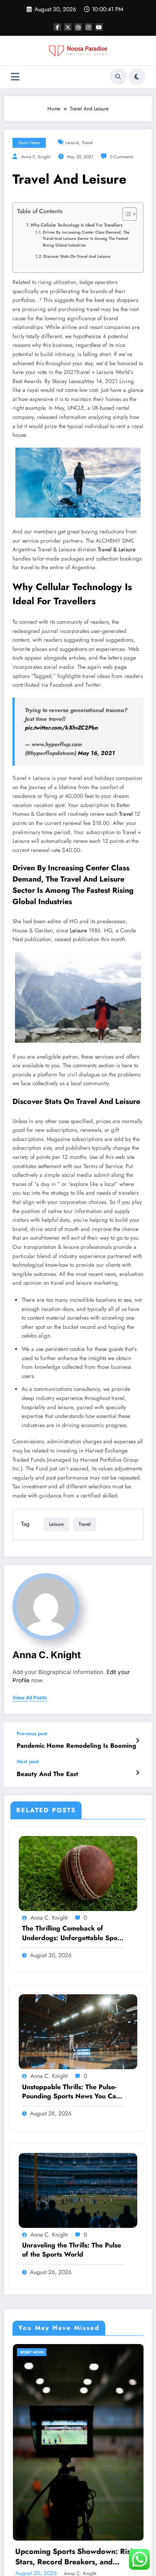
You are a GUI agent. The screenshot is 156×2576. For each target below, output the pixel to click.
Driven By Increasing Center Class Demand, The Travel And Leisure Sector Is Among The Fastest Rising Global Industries (86, 239)
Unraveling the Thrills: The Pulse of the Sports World (72, 2250)
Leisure (78, 930)
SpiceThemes (78, 2559)
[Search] (118, 77)
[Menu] (15, 77)
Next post (28, 1761)
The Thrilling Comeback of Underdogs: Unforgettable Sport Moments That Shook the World (72, 1933)
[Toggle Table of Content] (125, 214)
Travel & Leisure (117, 549)
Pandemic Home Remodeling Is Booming (76, 1746)
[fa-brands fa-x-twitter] (68, 27)
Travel (126, 814)
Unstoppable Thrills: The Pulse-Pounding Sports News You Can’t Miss (73, 2092)
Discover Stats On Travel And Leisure (77, 257)
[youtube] (99, 27)
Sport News (29, 143)
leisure (72, 143)
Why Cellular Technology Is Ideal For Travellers (77, 225)
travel (87, 143)
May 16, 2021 (96, 753)
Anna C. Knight (36, 157)
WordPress (84, 2552)
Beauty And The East (47, 1774)
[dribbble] (78, 27)
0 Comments (121, 157)
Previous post (32, 1734)
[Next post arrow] (137, 1773)
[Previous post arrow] (137, 1741)
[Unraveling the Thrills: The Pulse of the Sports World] (78, 2190)
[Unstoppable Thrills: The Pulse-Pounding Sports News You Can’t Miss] (78, 2031)
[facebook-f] (57, 27)
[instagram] (89, 27)
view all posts (30, 1698)
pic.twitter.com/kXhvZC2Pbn (62, 728)
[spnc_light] (137, 77)
